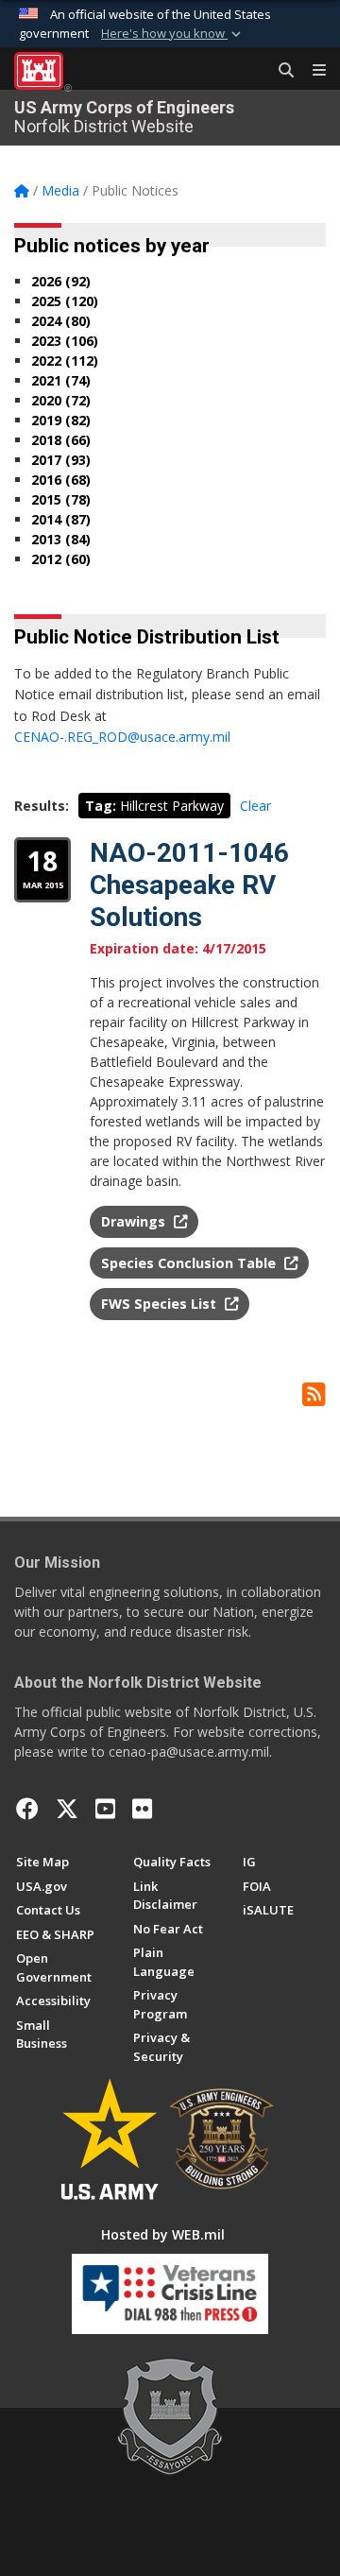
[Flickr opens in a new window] (142, 1809)
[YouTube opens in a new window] (105, 1809)
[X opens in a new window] (67, 1809)
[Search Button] (280, 71)
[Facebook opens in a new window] (27, 1809)
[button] (173, 34)
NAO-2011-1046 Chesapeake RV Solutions (189, 884)
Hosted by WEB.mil (163, 2234)
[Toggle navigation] (312, 71)
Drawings (135, 1221)
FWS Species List (161, 1304)
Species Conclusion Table (190, 1263)
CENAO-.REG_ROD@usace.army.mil (122, 737)
